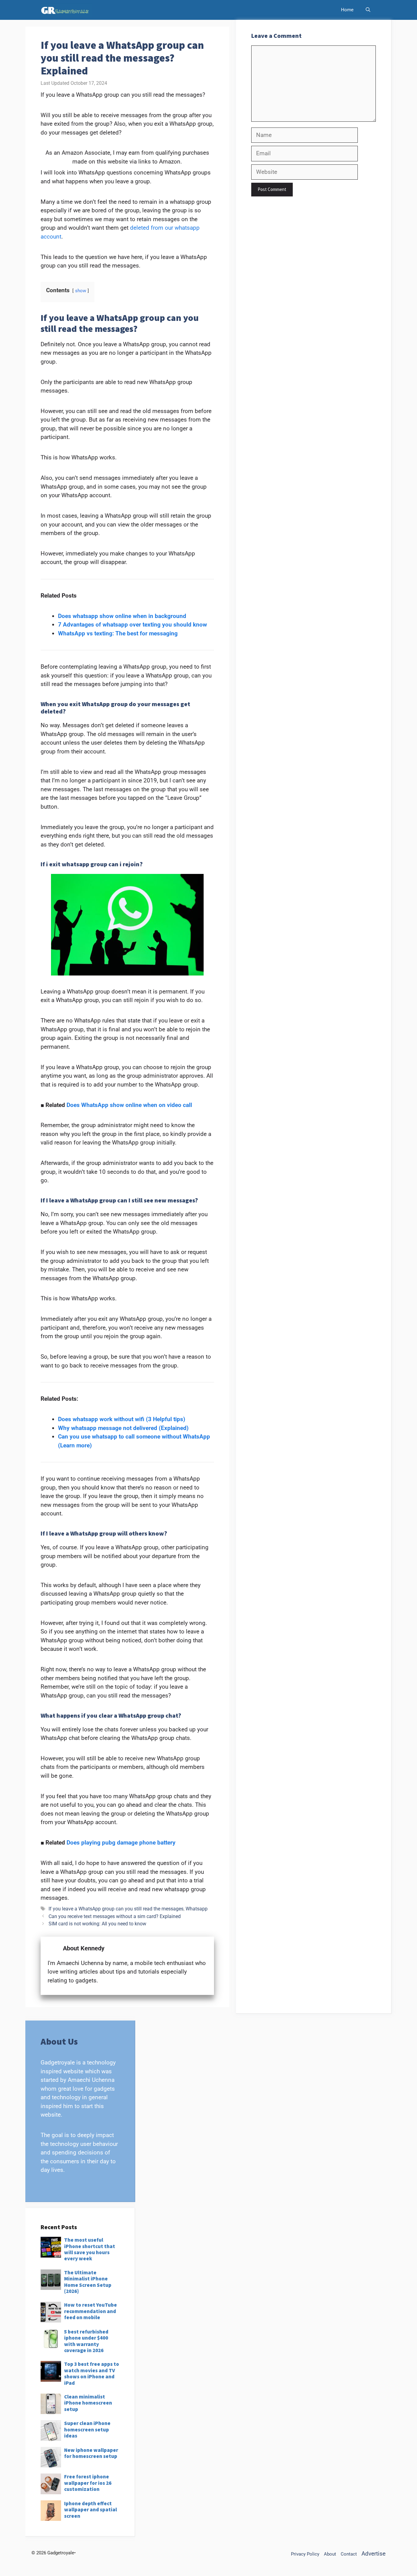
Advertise (373, 2554)
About (330, 2554)
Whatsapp (197, 1909)
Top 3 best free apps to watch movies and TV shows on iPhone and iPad (92, 2373)
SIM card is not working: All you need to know (97, 1924)
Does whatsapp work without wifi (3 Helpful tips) (122, 1419)
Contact (349, 2554)
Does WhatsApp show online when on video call (129, 1105)
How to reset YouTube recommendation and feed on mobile (91, 2311)
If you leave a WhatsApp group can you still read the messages (116, 1909)
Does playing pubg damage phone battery (121, 1843)
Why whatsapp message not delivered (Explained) (123, 1428)
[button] (368, 10)
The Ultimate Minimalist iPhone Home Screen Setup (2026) (88, 2282)
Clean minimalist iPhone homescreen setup (88, 2403)
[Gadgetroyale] (66, 10)
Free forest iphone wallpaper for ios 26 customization (88, 2483)
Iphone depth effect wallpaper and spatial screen (91, 2510)
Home (347, 10)
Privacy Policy (305, 2554)
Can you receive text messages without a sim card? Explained (115, 1916)
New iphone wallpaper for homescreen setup (91, 2453)
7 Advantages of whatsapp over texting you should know (132, 625)
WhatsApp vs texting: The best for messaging (118, 633)
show (81, 291)
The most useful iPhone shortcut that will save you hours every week (90, 2249)
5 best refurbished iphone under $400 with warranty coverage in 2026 (86, 2341)
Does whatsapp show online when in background (122, 616)
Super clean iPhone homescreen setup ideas (87, 2429)
